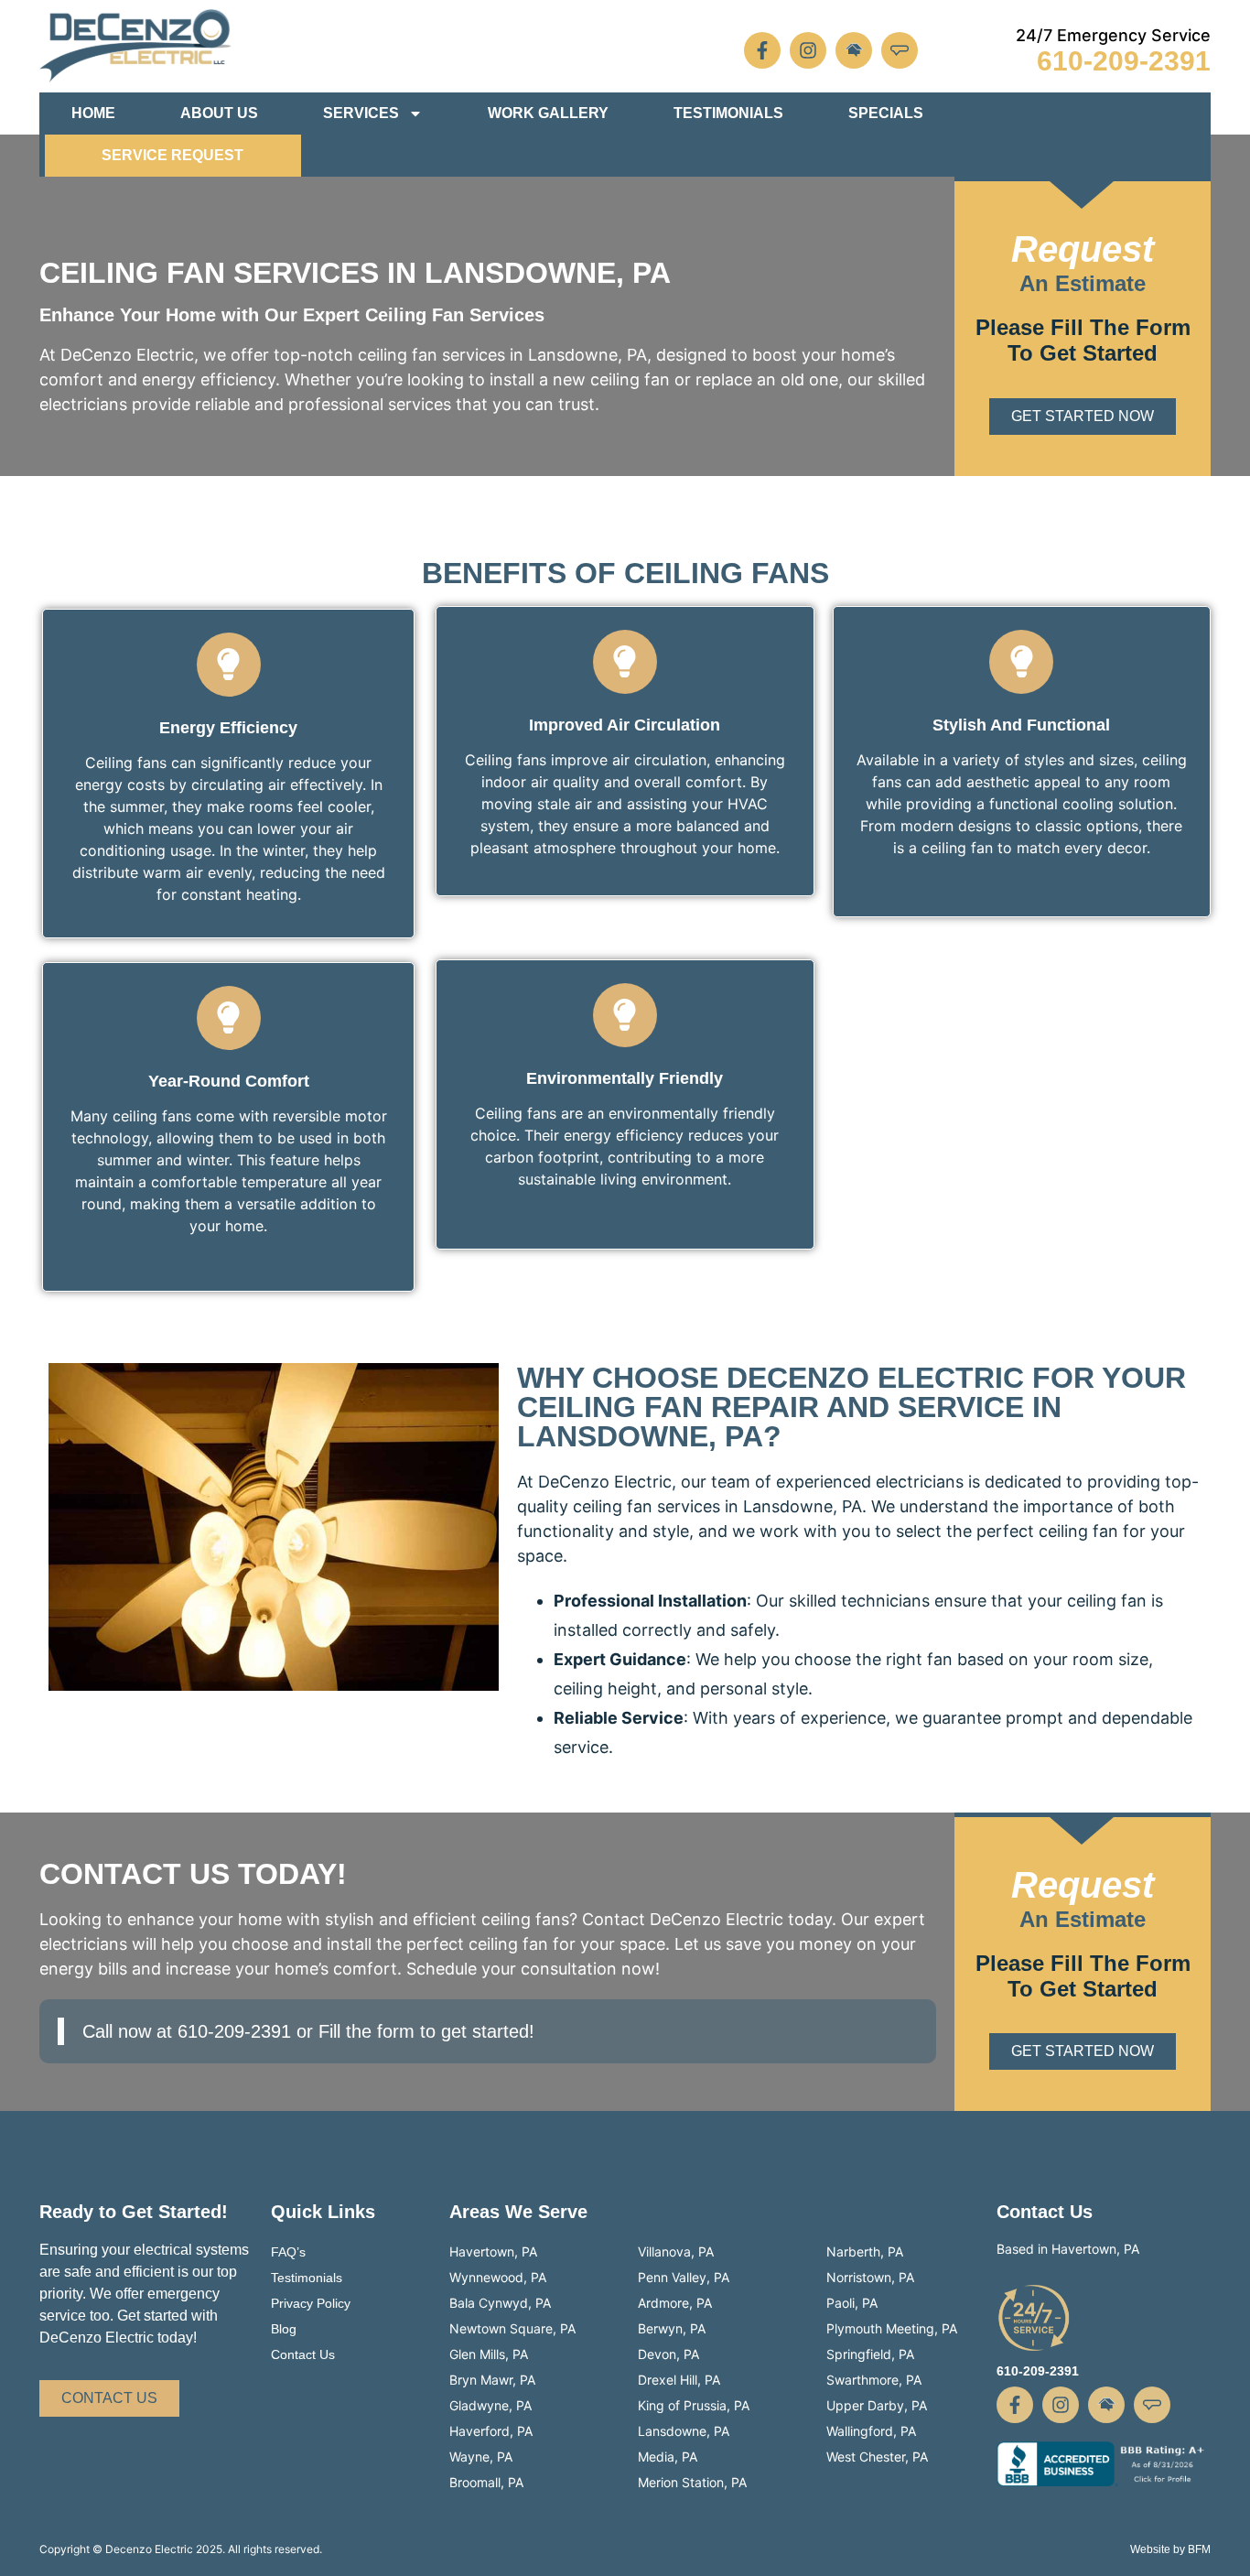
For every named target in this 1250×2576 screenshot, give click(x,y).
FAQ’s (288, 2252)
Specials (886, 113)
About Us (219, 113)
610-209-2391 (1124, 61)
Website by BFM (1170, 2549)
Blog (284, 2329)
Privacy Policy (311, 2303)
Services (361, 113)
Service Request (172, 155)
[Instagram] (808, 50)
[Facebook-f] (762, 50)
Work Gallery (548, 113)
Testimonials (728, 113)
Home (93, 113)
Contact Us (303, 2354)
